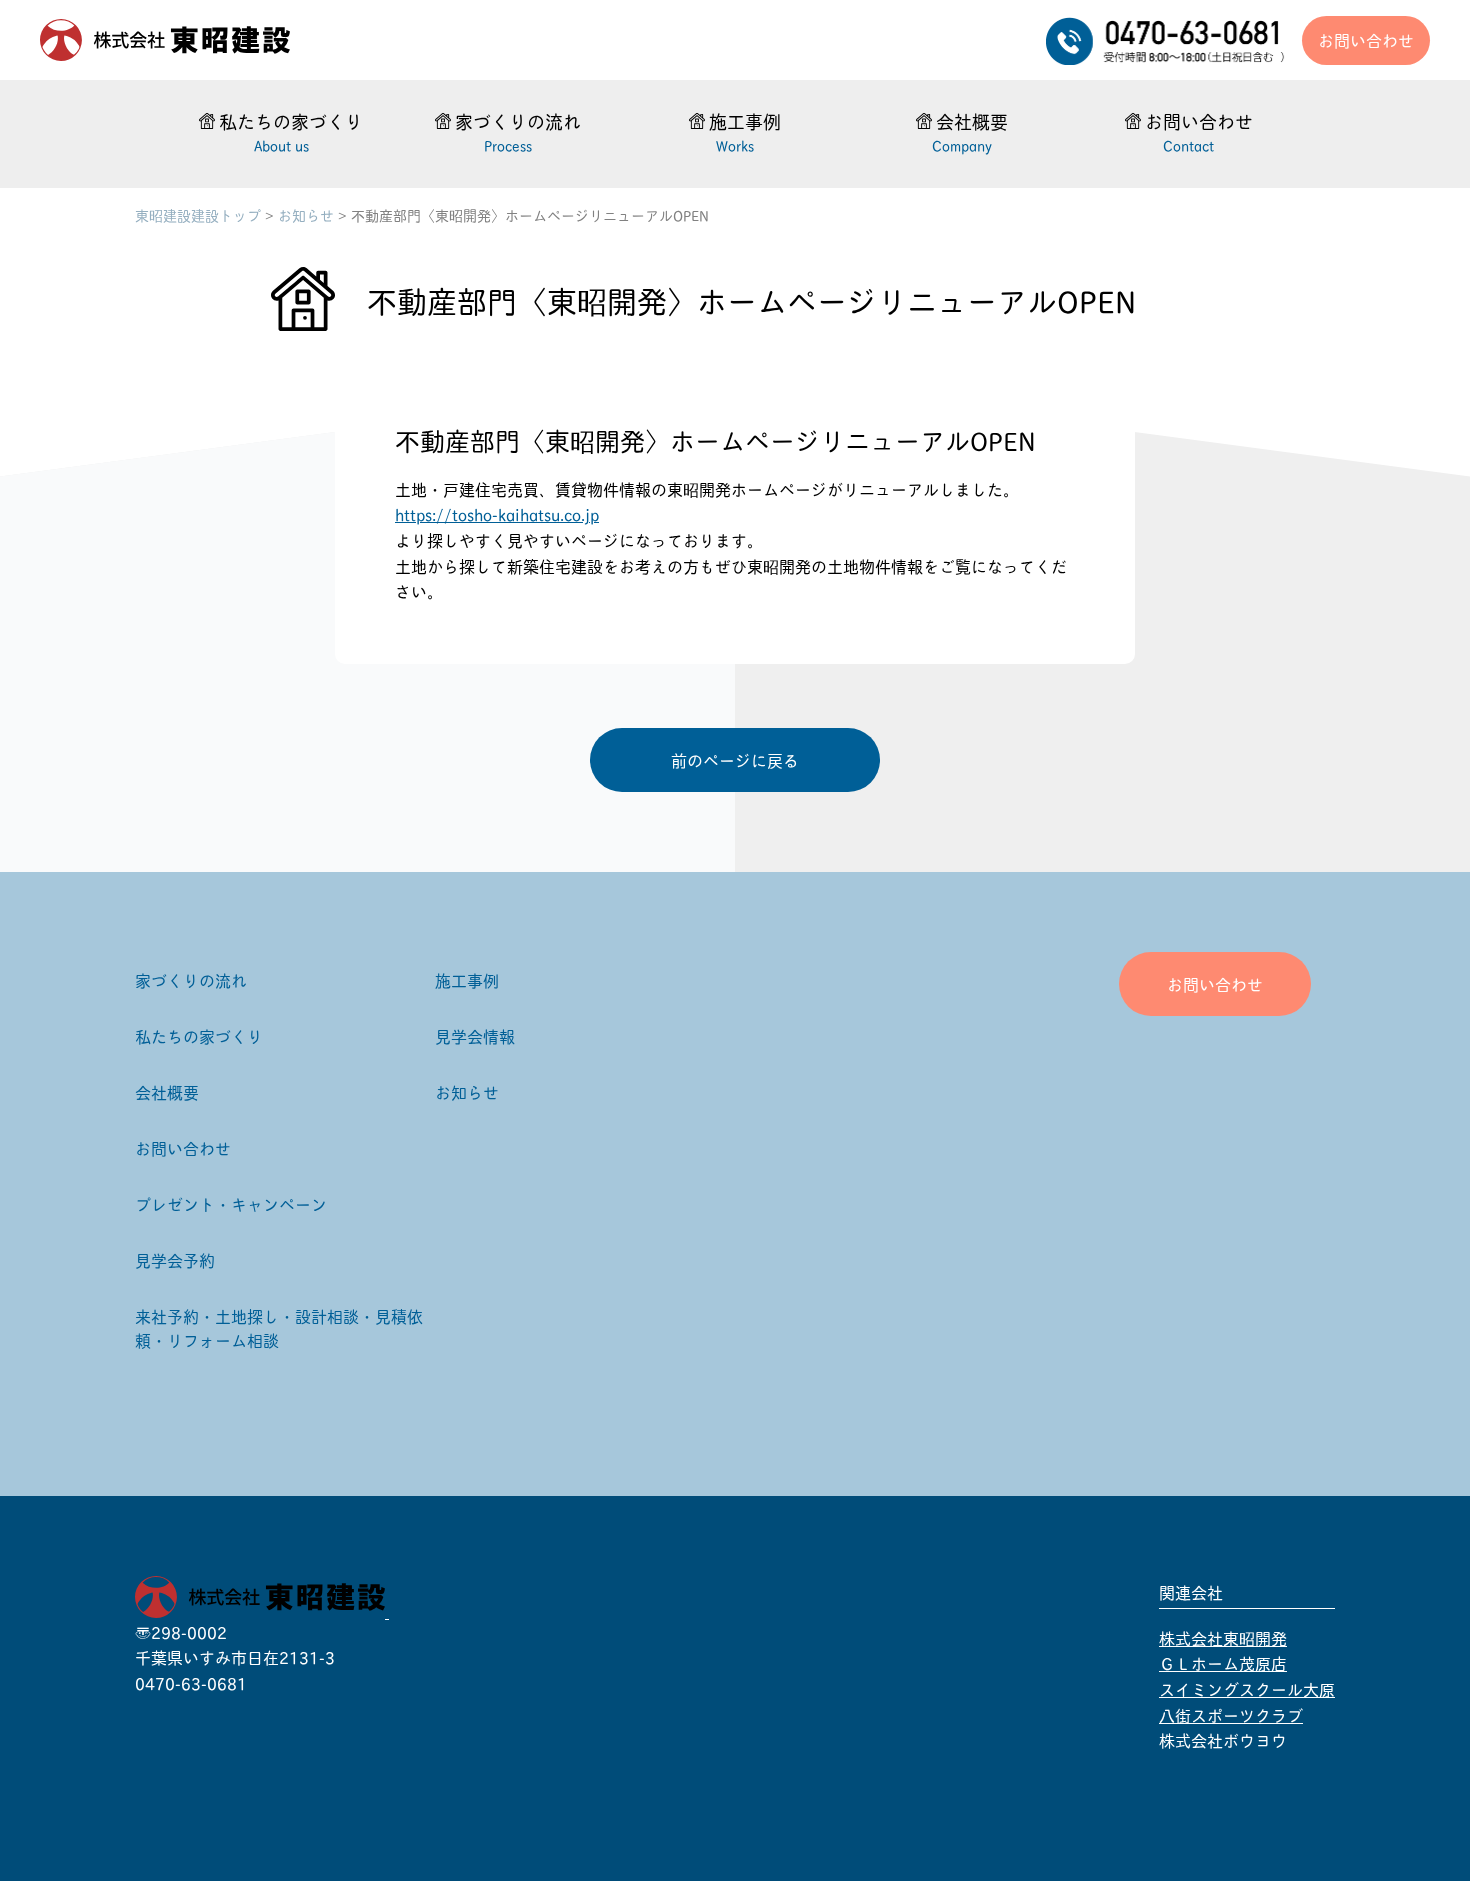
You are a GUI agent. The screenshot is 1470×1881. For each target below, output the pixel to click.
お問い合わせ (1366, 39)
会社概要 (167, 1091)
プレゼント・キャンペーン (231, 1203)
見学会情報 (475, 1035)
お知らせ (306, 214)
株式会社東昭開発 (1223, 1637)
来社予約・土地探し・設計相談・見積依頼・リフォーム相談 (279, 1327)
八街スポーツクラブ (1231, 1714)
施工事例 (467, 979)
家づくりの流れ (191, 979)
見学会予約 (175, 1259)
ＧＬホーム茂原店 (1223, 1662)
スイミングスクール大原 (1247, 1688)
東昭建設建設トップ (198, 214)
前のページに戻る (735, 759)
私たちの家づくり (199, 1035)
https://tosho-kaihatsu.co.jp (497, 513)
